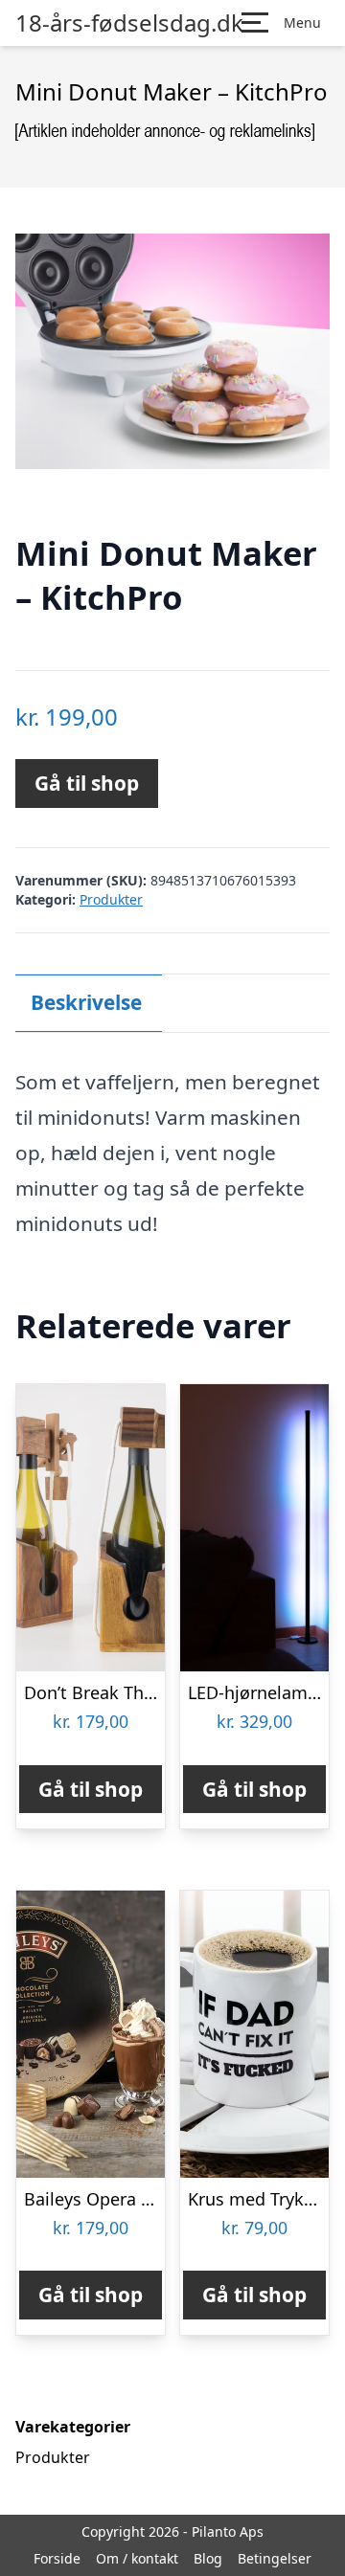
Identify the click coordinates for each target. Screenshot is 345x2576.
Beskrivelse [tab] (86, 1002)
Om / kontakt (137, 2558)
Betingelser (275, 2558)
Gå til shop (87, 783)
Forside (57, 2558)
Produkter (111, 899)
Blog (208, 2558)
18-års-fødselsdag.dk (129, 23)
